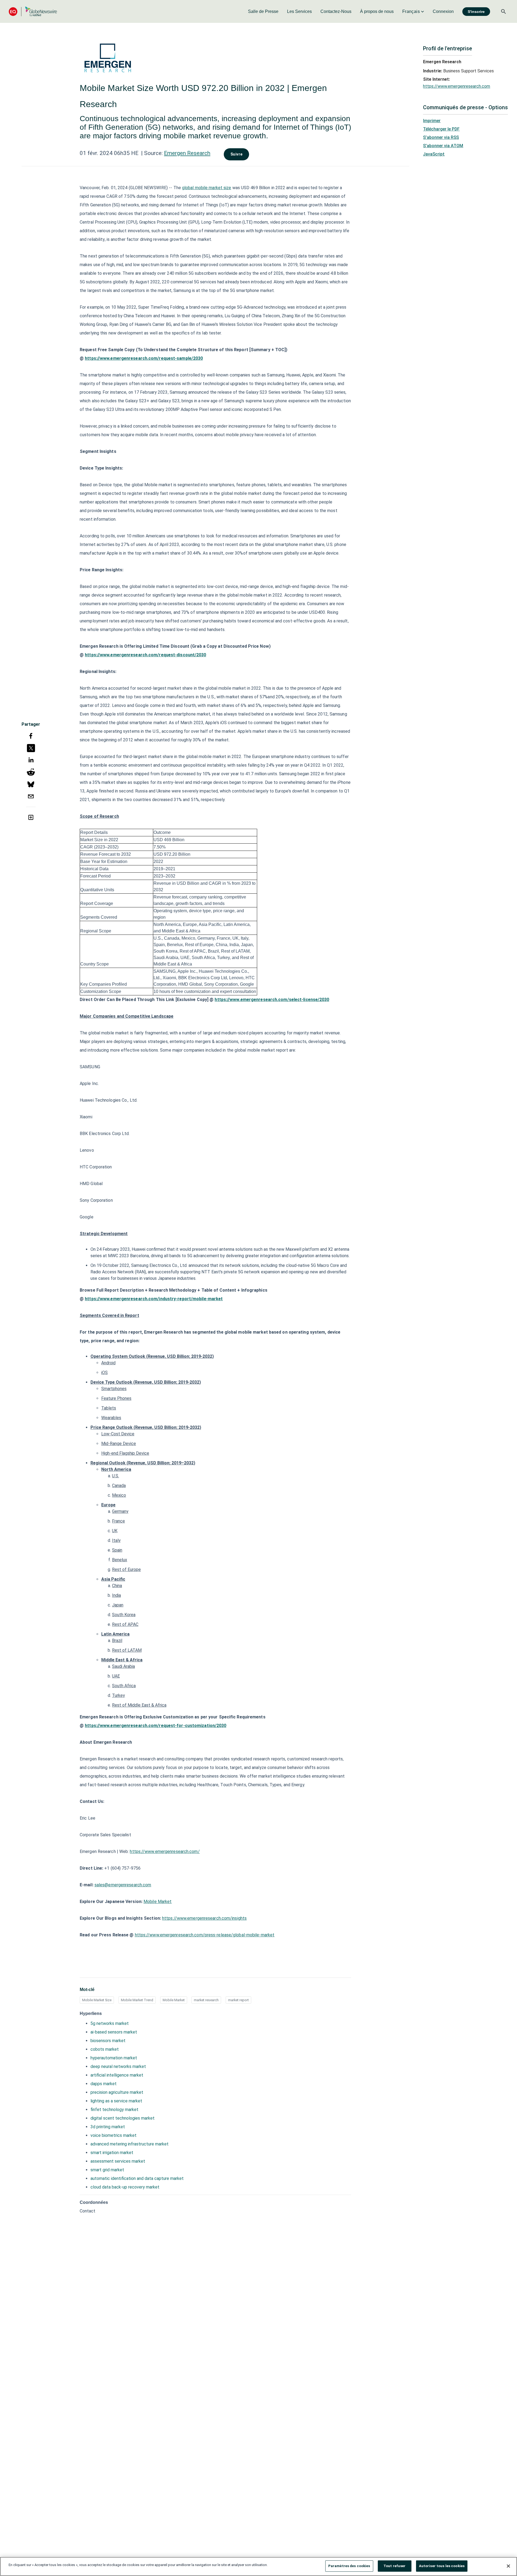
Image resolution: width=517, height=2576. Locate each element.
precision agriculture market (117, 2092)
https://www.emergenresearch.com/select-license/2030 (272, 1000)
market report (238, 2000)
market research (206, 2000)
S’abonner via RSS (441, 137)
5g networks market (110, 2023)
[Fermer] (508, 2566)
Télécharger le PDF (441, 129)
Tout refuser (395, 2566)
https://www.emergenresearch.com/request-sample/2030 (144, 358)
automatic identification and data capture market (137, 2178)
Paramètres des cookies (349, 2566)
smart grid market (107, 2170)
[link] (263, 12)
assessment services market (118, 2161)
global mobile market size (207, 188)
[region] (258, 2566)
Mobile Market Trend (137, 2000)
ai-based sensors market (114, 2032)
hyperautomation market (114, 2058)
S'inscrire (476, 12)
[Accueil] (33, 11)
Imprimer (432, 121)
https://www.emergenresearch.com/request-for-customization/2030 (156, 1726)
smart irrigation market (112, 2153)
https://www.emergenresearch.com (457, 86)
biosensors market (108, 2041)
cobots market (105, 2049)
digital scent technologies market (123, 2118)
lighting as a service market (116, 2101)
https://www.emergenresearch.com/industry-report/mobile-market (154, 1299)
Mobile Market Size (97, 2000)
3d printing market (108, 2127)
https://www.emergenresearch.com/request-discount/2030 (145, 655)
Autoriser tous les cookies (442, 2566)
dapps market (104, 2084)
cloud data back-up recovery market (125, 2187)
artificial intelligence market (117, 2075)
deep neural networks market (118, 2066)
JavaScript (434, 154)
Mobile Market (174, 2000)
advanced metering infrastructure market (130, 2144)
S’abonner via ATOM (443, 146)
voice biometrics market (113, 2135)
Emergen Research (187, 153)
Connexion (443, 11)
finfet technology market (114, 2110)
